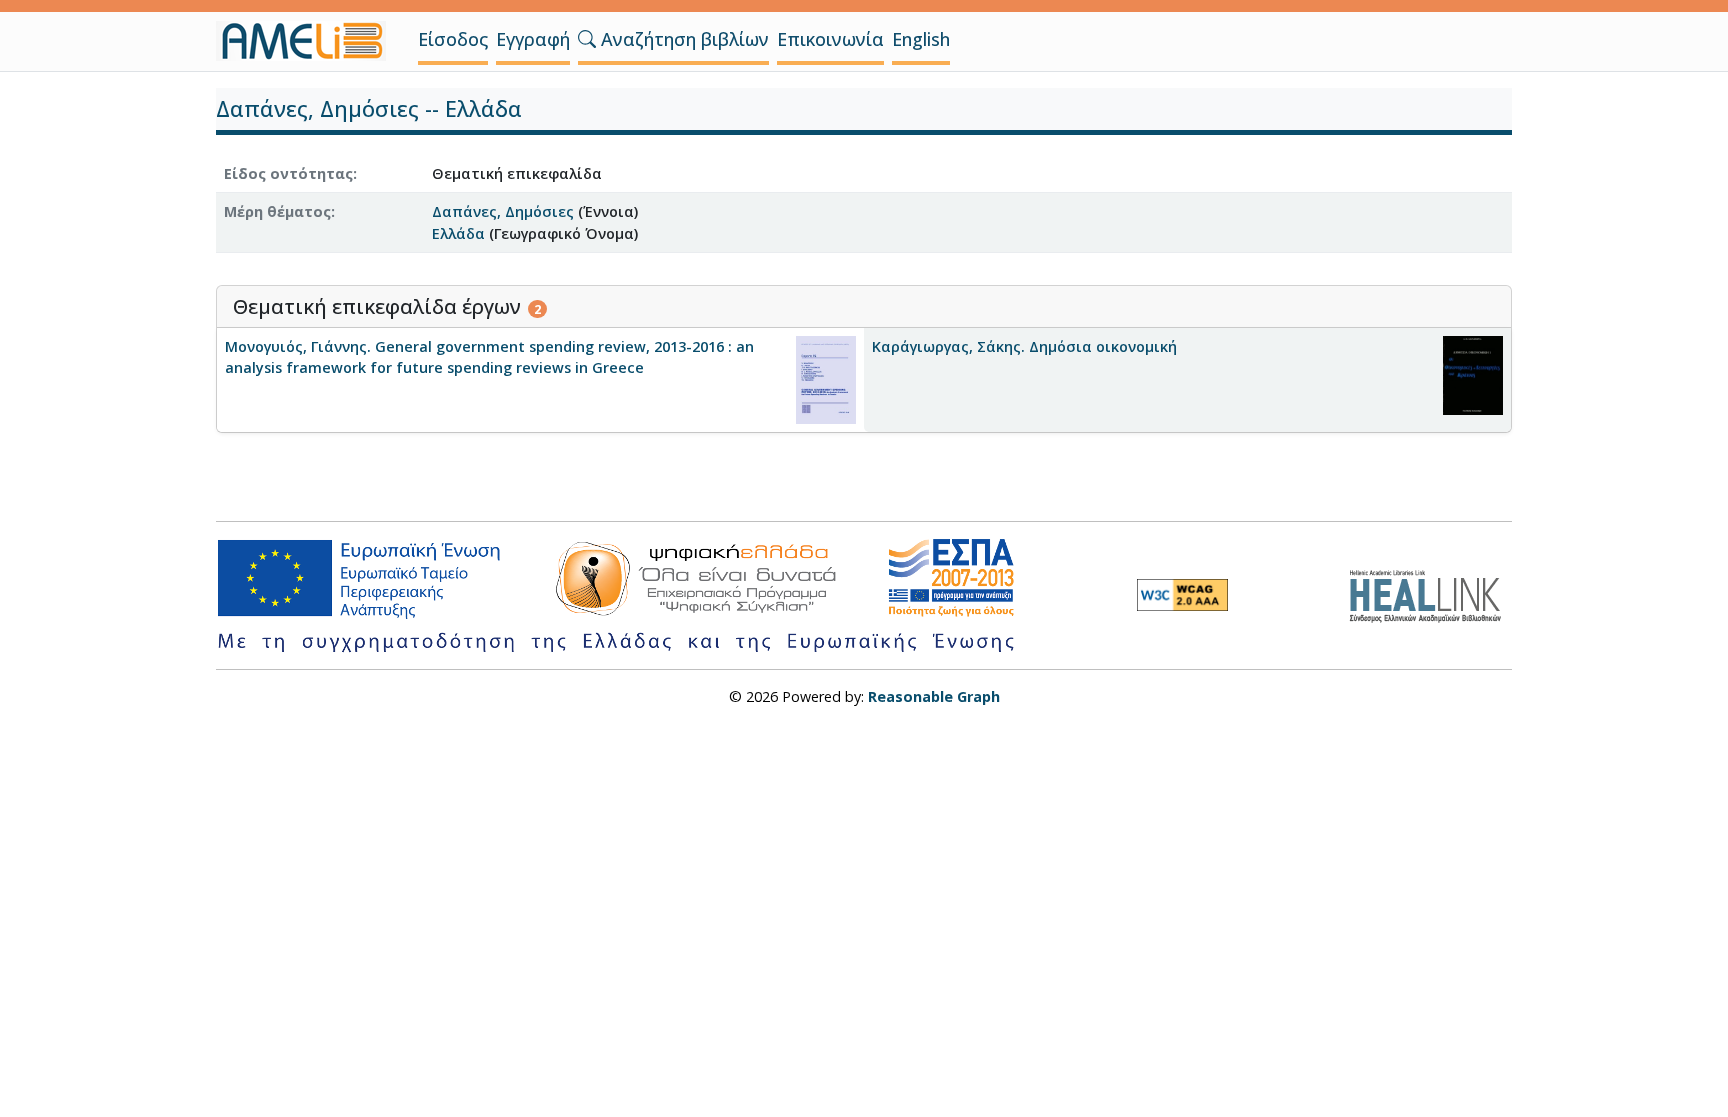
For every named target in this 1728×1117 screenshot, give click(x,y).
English (921, 39)
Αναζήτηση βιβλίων (682, 39)
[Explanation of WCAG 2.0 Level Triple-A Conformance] (1182, 595)
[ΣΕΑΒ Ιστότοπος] (1430, 593)
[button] (587, 39)
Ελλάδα (458, 233)
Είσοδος (453, 39)
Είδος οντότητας (288, 173)
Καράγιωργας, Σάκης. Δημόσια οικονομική (1024, 346)
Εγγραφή (533, 39)
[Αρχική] (309, 41)
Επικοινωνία (830, 39)
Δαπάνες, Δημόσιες (503, 211)
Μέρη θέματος (277, 211)
